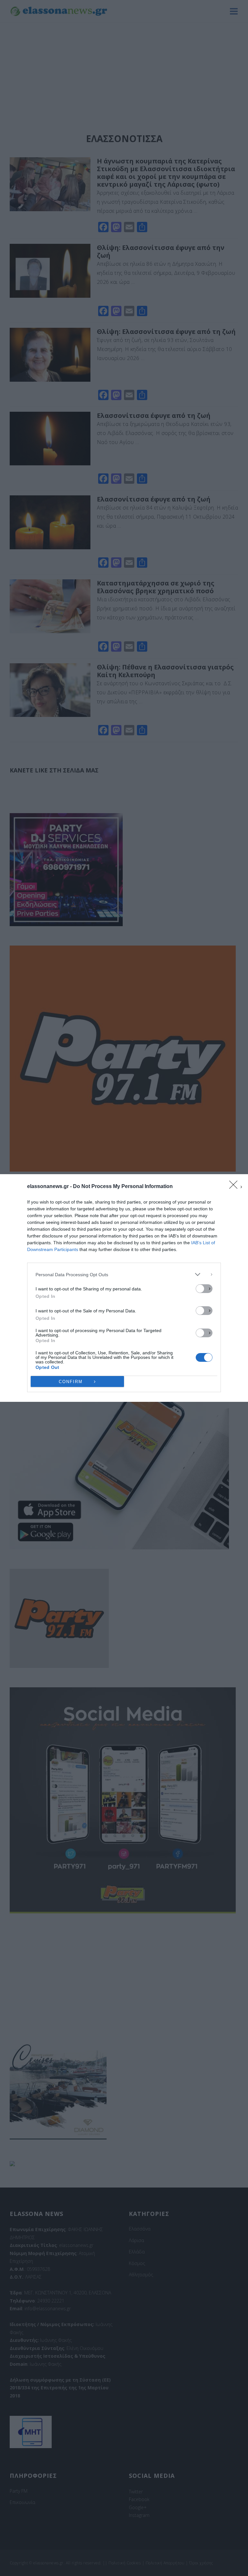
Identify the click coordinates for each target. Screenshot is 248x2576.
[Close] (235, 1187)
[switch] (204, 1289)
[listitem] (124, 1274)
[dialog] (124, 1288)
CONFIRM (71, 1382)
